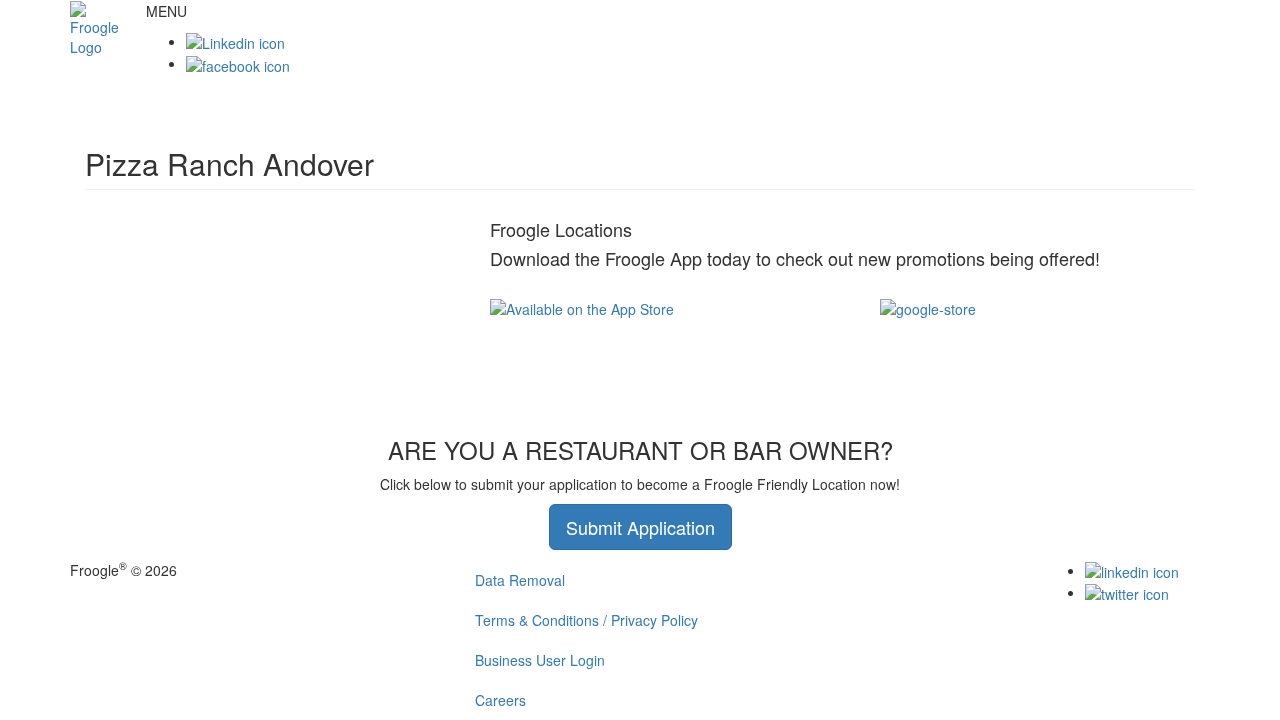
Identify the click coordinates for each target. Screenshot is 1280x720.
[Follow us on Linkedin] (235, 41)
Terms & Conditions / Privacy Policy (586, 620)
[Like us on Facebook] (238, 63)
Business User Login (540, 660)
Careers (500, 700)
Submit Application (640, 527)
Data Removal (520, 580)
